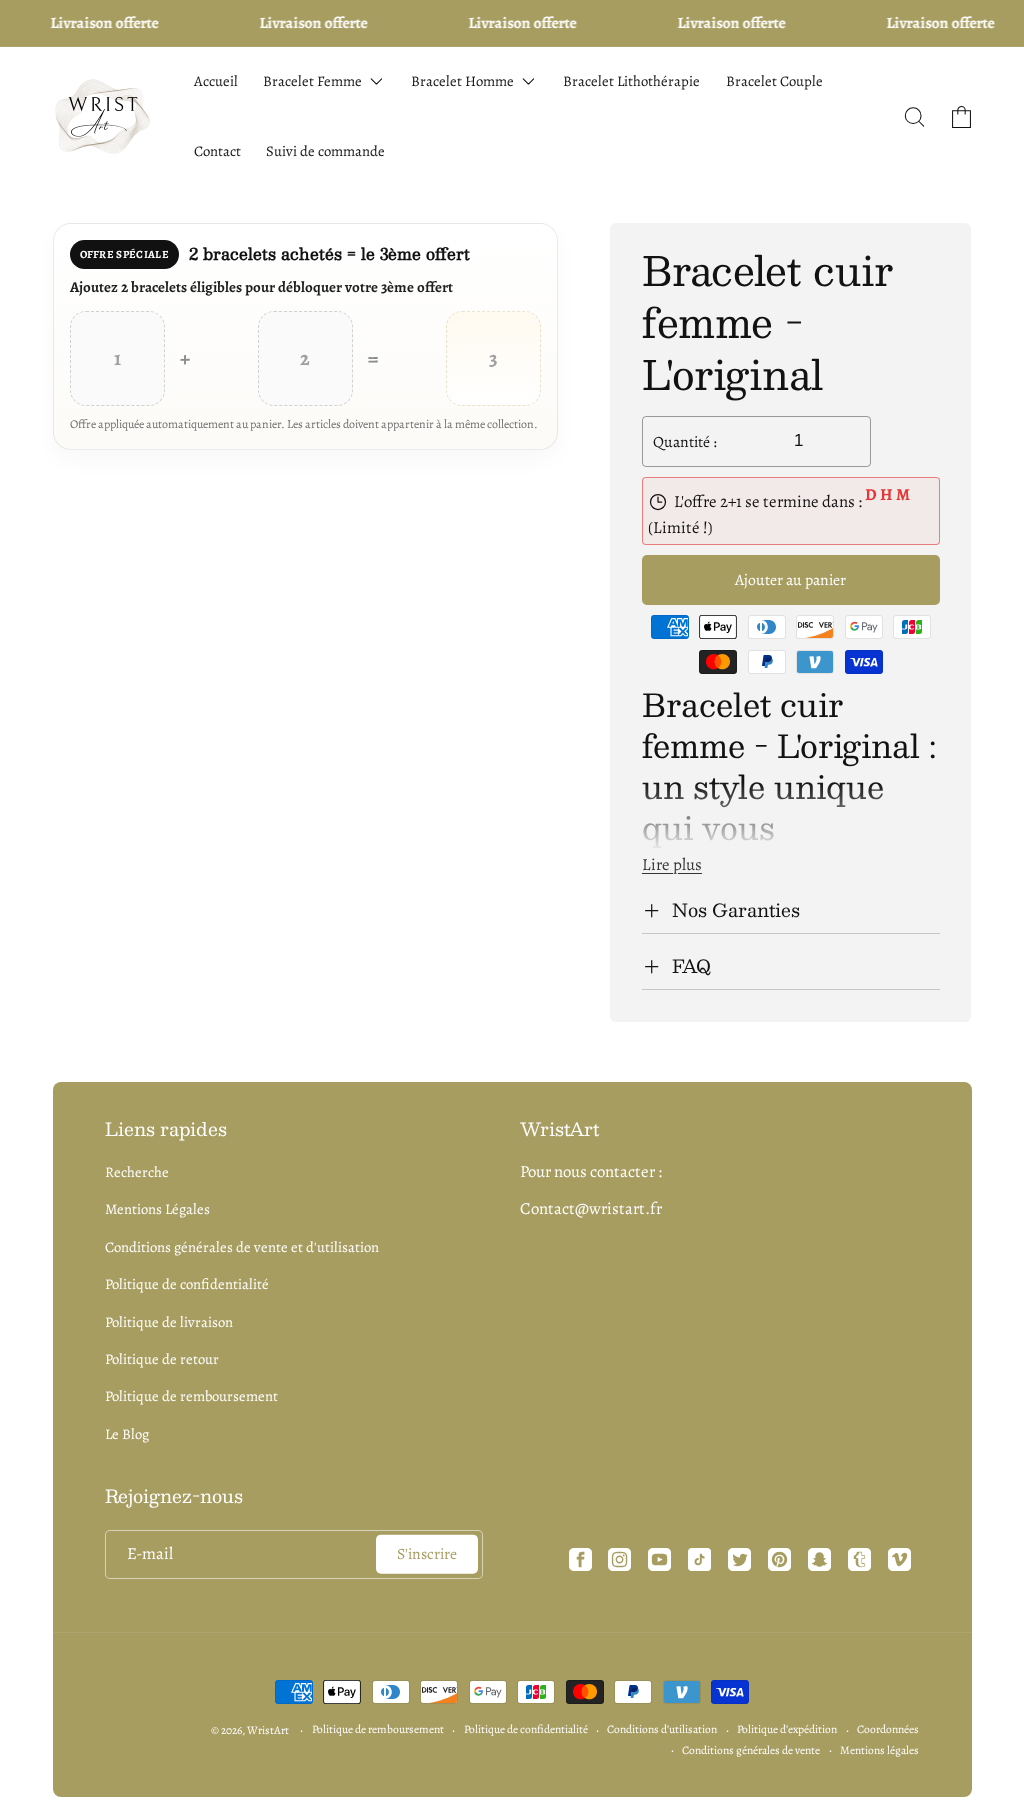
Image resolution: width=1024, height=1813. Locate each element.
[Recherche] (915, 117)
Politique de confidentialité (187, 1284)
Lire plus (672, 864)
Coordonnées (888, 1729)
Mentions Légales (157, 1209)
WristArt (268, 1730)
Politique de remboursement (191, 1396)
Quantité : (685, 441)
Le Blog (127, 1434)
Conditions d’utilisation (662, 1729)
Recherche (137, 1172)
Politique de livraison (169, 1322)
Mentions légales (879, 1750)
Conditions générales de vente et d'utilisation (242, 1247)
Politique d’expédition (787, 1729)
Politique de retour (162, 1359)
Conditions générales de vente (751, 1750)
